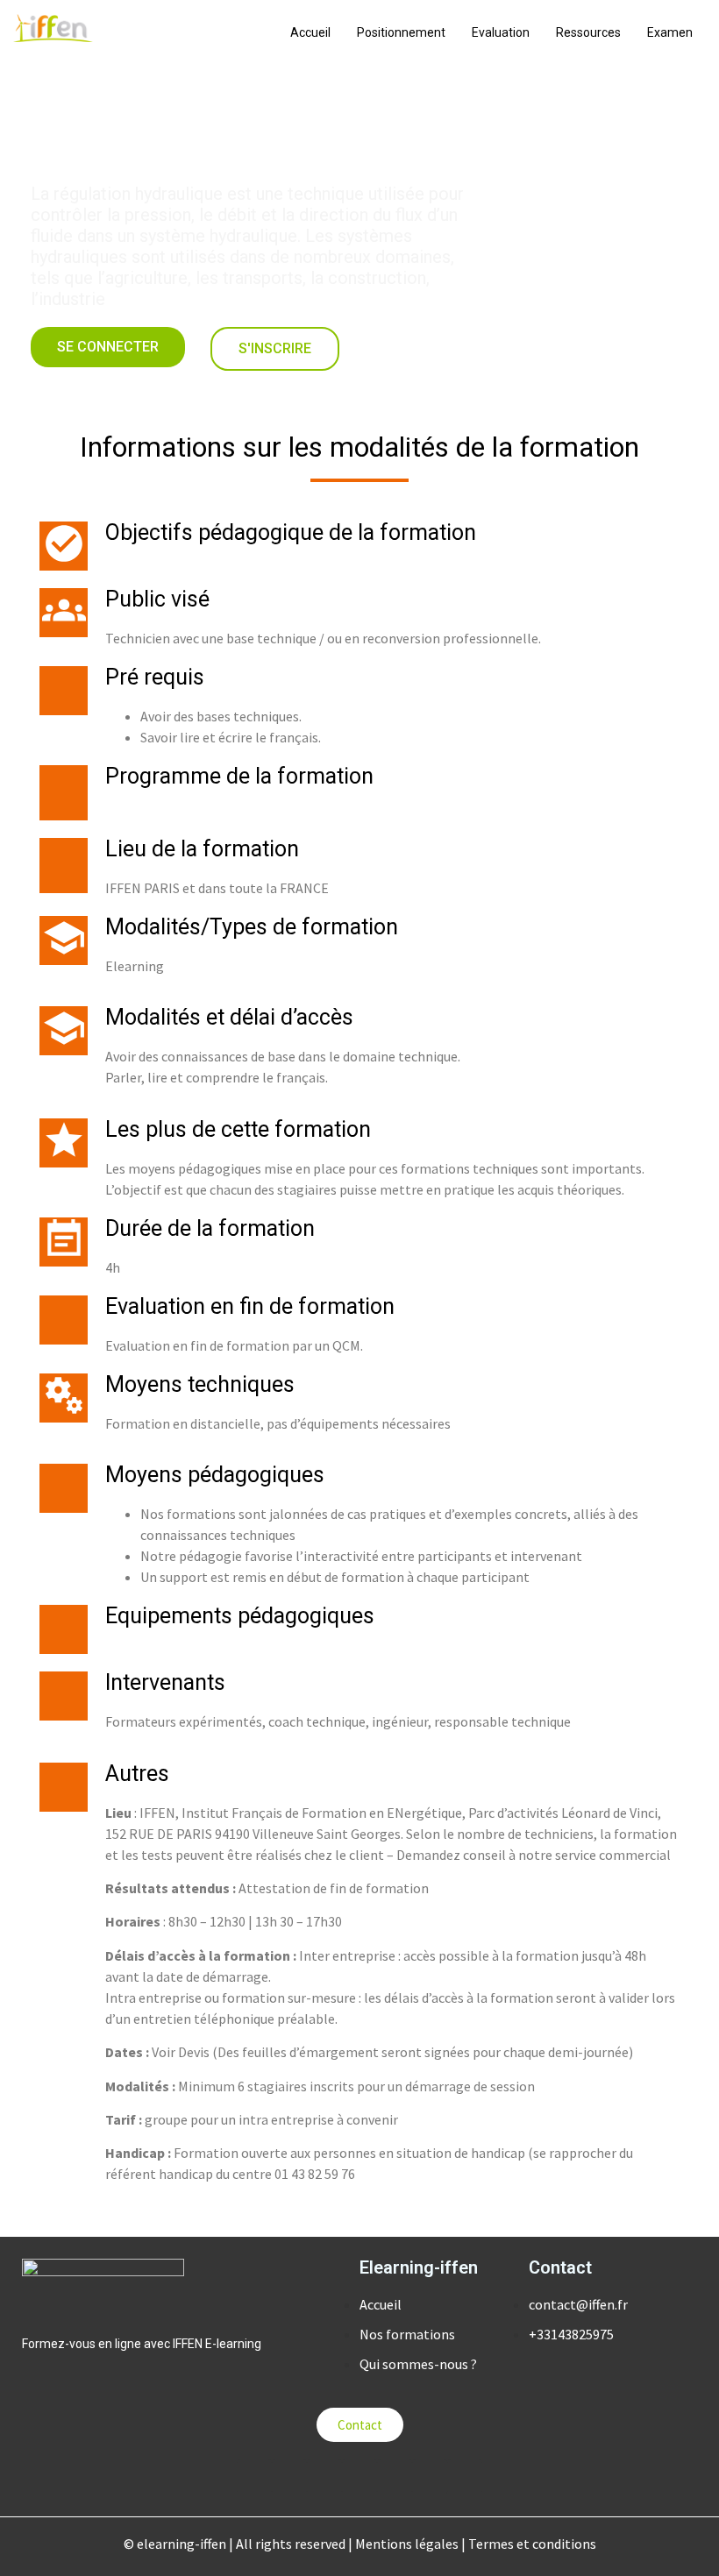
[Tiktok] (430, 2477)
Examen (670, 32)
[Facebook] (324, 2477)
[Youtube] (359, 2477)
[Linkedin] (254, 2477)
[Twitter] (289, 2477)
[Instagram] (395, 2477)
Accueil (310, 32)
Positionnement (401, 32)
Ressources (588, 32)
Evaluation (501, 32)
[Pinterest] (465, 2477)
